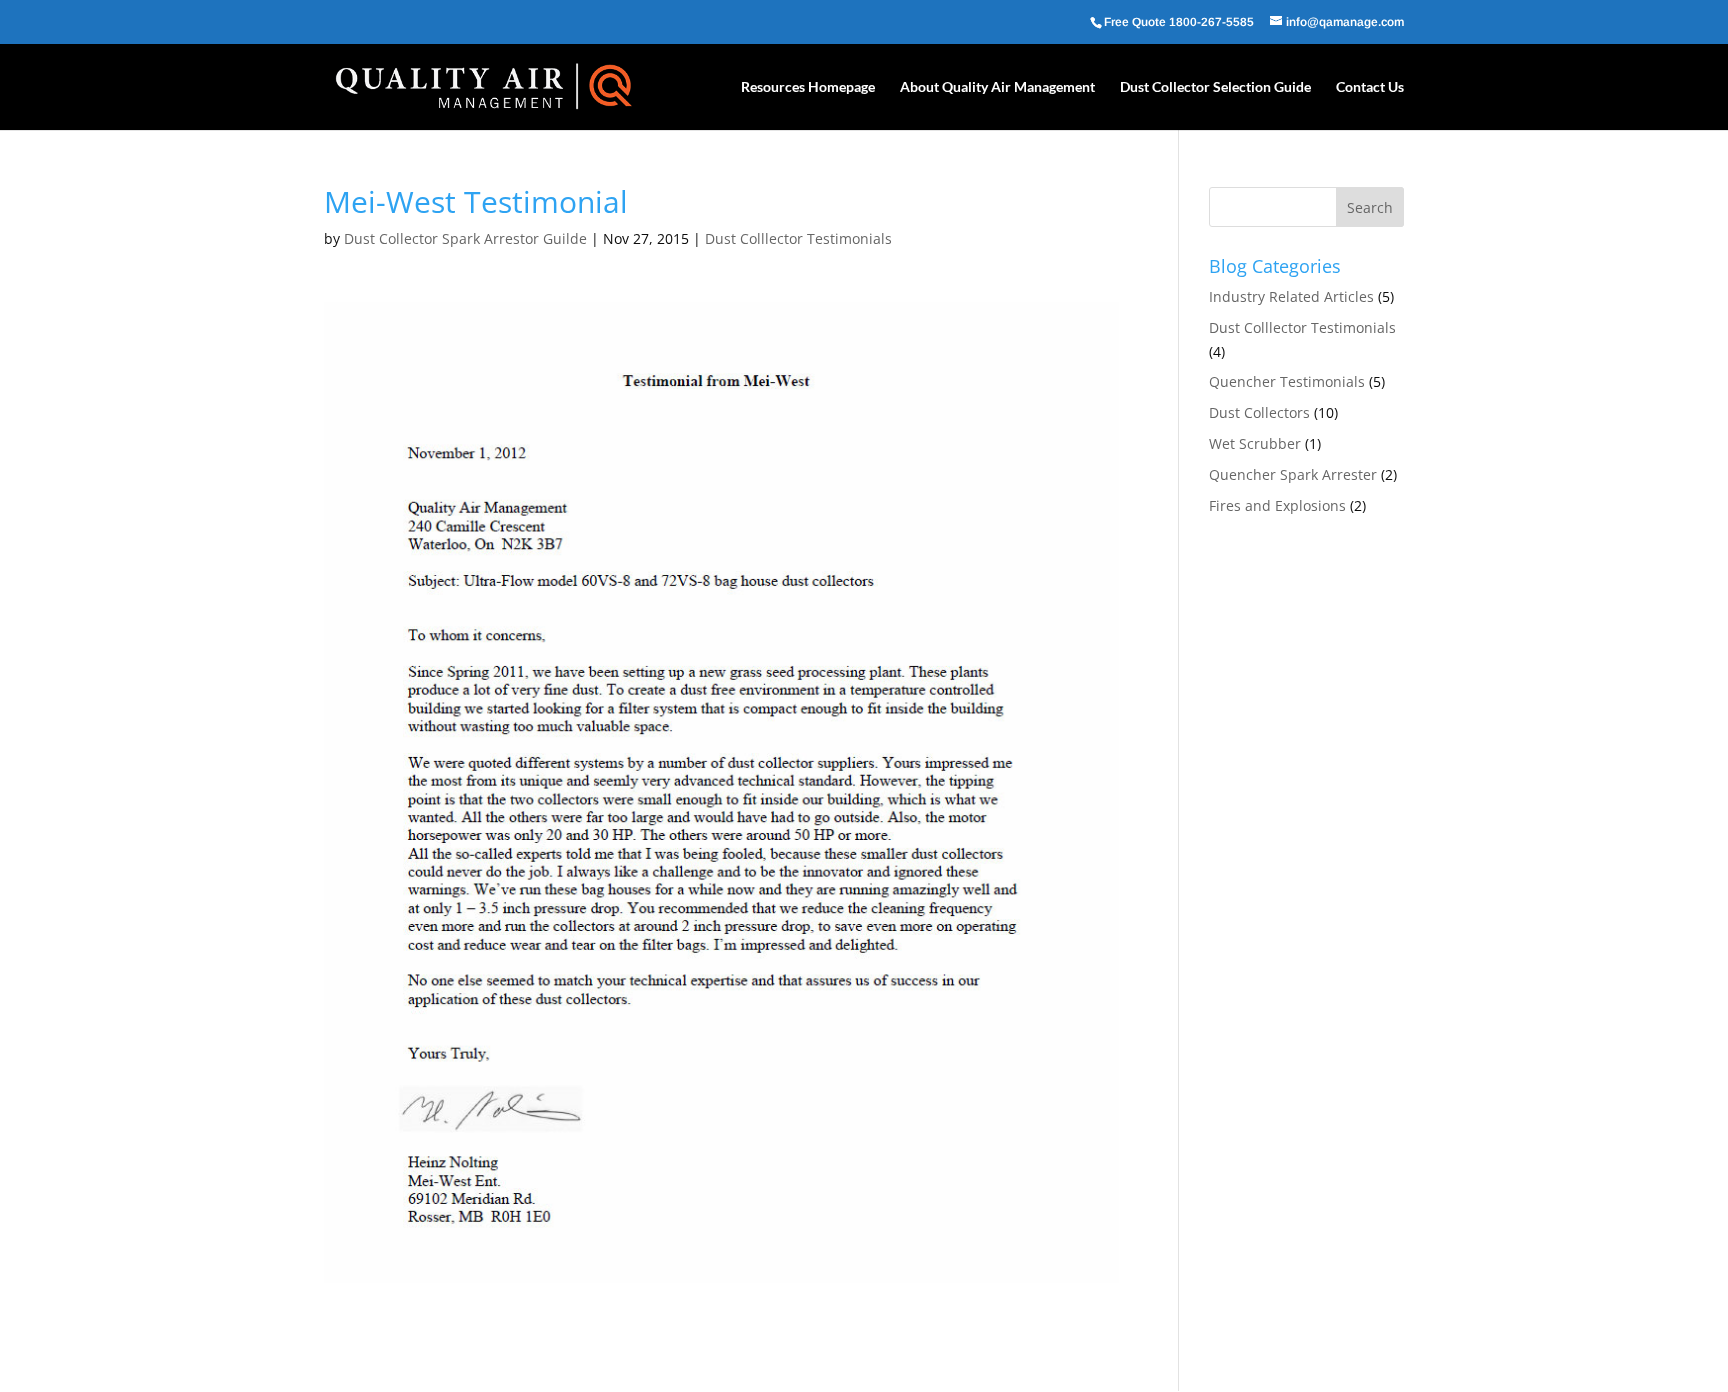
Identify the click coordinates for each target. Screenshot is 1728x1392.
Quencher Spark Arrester (1293, 474)
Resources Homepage (808, 87)
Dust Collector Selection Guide (1215, 87)
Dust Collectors (1259, 412)
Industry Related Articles (1291, 296)
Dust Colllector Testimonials (798, 238)
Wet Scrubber (1255, 443)
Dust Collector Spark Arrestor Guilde (465, 238)
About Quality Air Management (997, 87)
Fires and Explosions (1277, 505)
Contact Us (1370, 87)
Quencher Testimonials (1287, 381)
